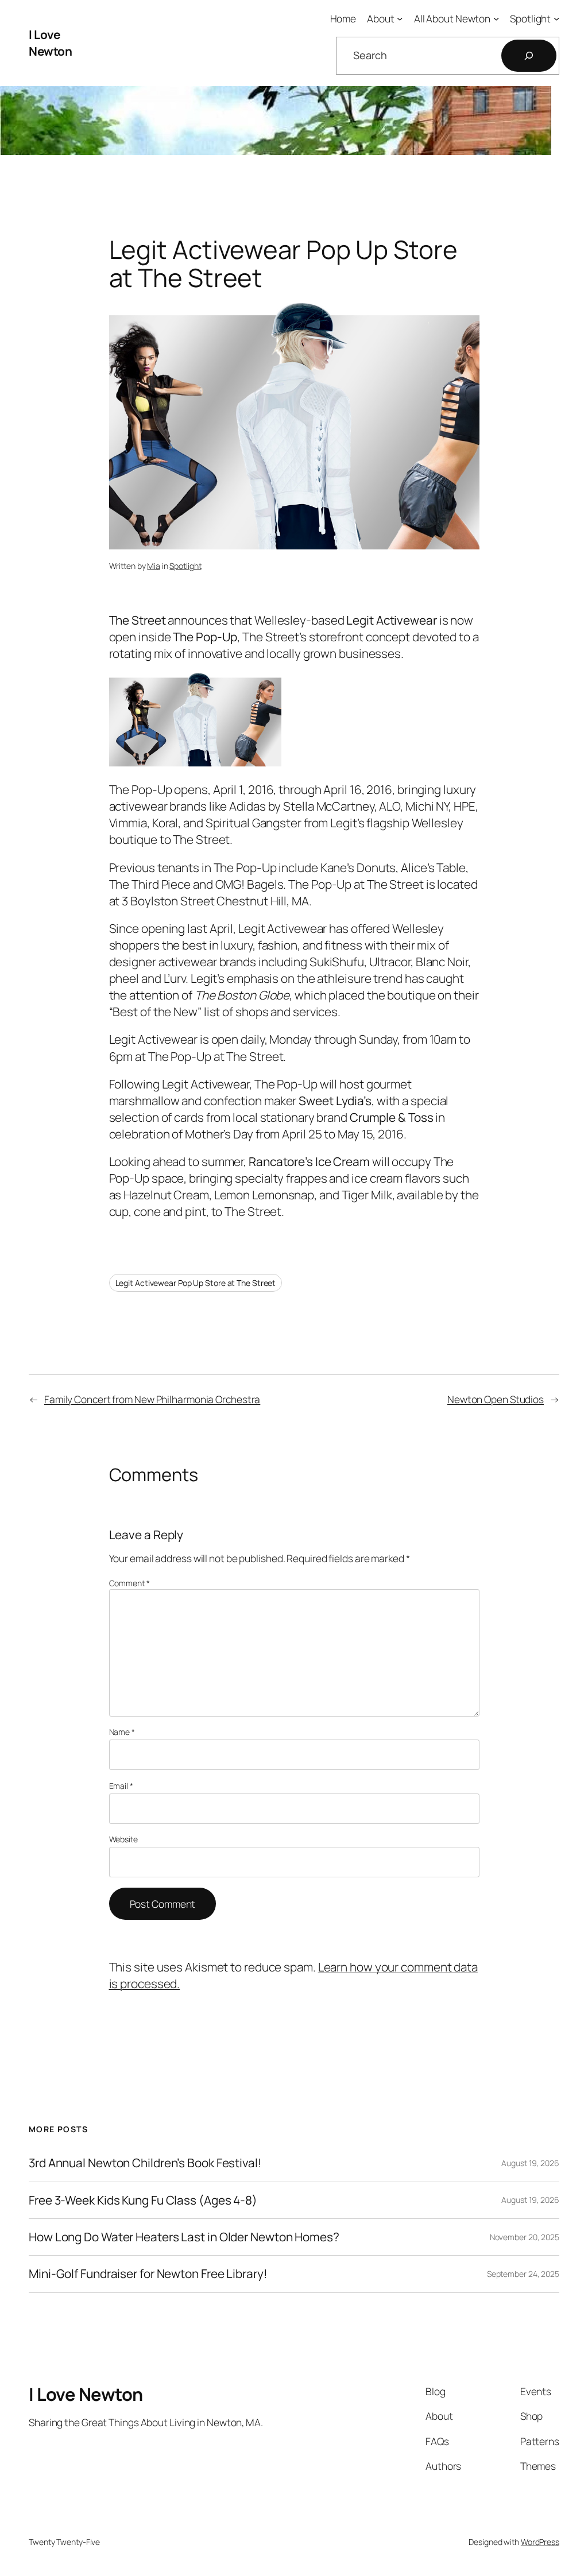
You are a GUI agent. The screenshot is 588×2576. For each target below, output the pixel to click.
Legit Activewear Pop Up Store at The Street (196, 1283)
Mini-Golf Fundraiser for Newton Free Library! (148, 2274)
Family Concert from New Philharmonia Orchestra (152, 1399)
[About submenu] (400, 18)
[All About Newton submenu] (496, 18)
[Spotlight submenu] (556, 18)
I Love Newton (50, 43)
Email (121, 1786)
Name (122, 1732)
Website (123, 1839)
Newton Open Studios (496, 1399)
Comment (129, 1583)
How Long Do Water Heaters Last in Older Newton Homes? (184, 2237)
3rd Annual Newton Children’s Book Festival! (145, 2163)
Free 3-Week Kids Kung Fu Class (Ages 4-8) (143, 2200)
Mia (154, 566)
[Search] (529, 56)
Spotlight (185, 566)
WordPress (540, 2542)
